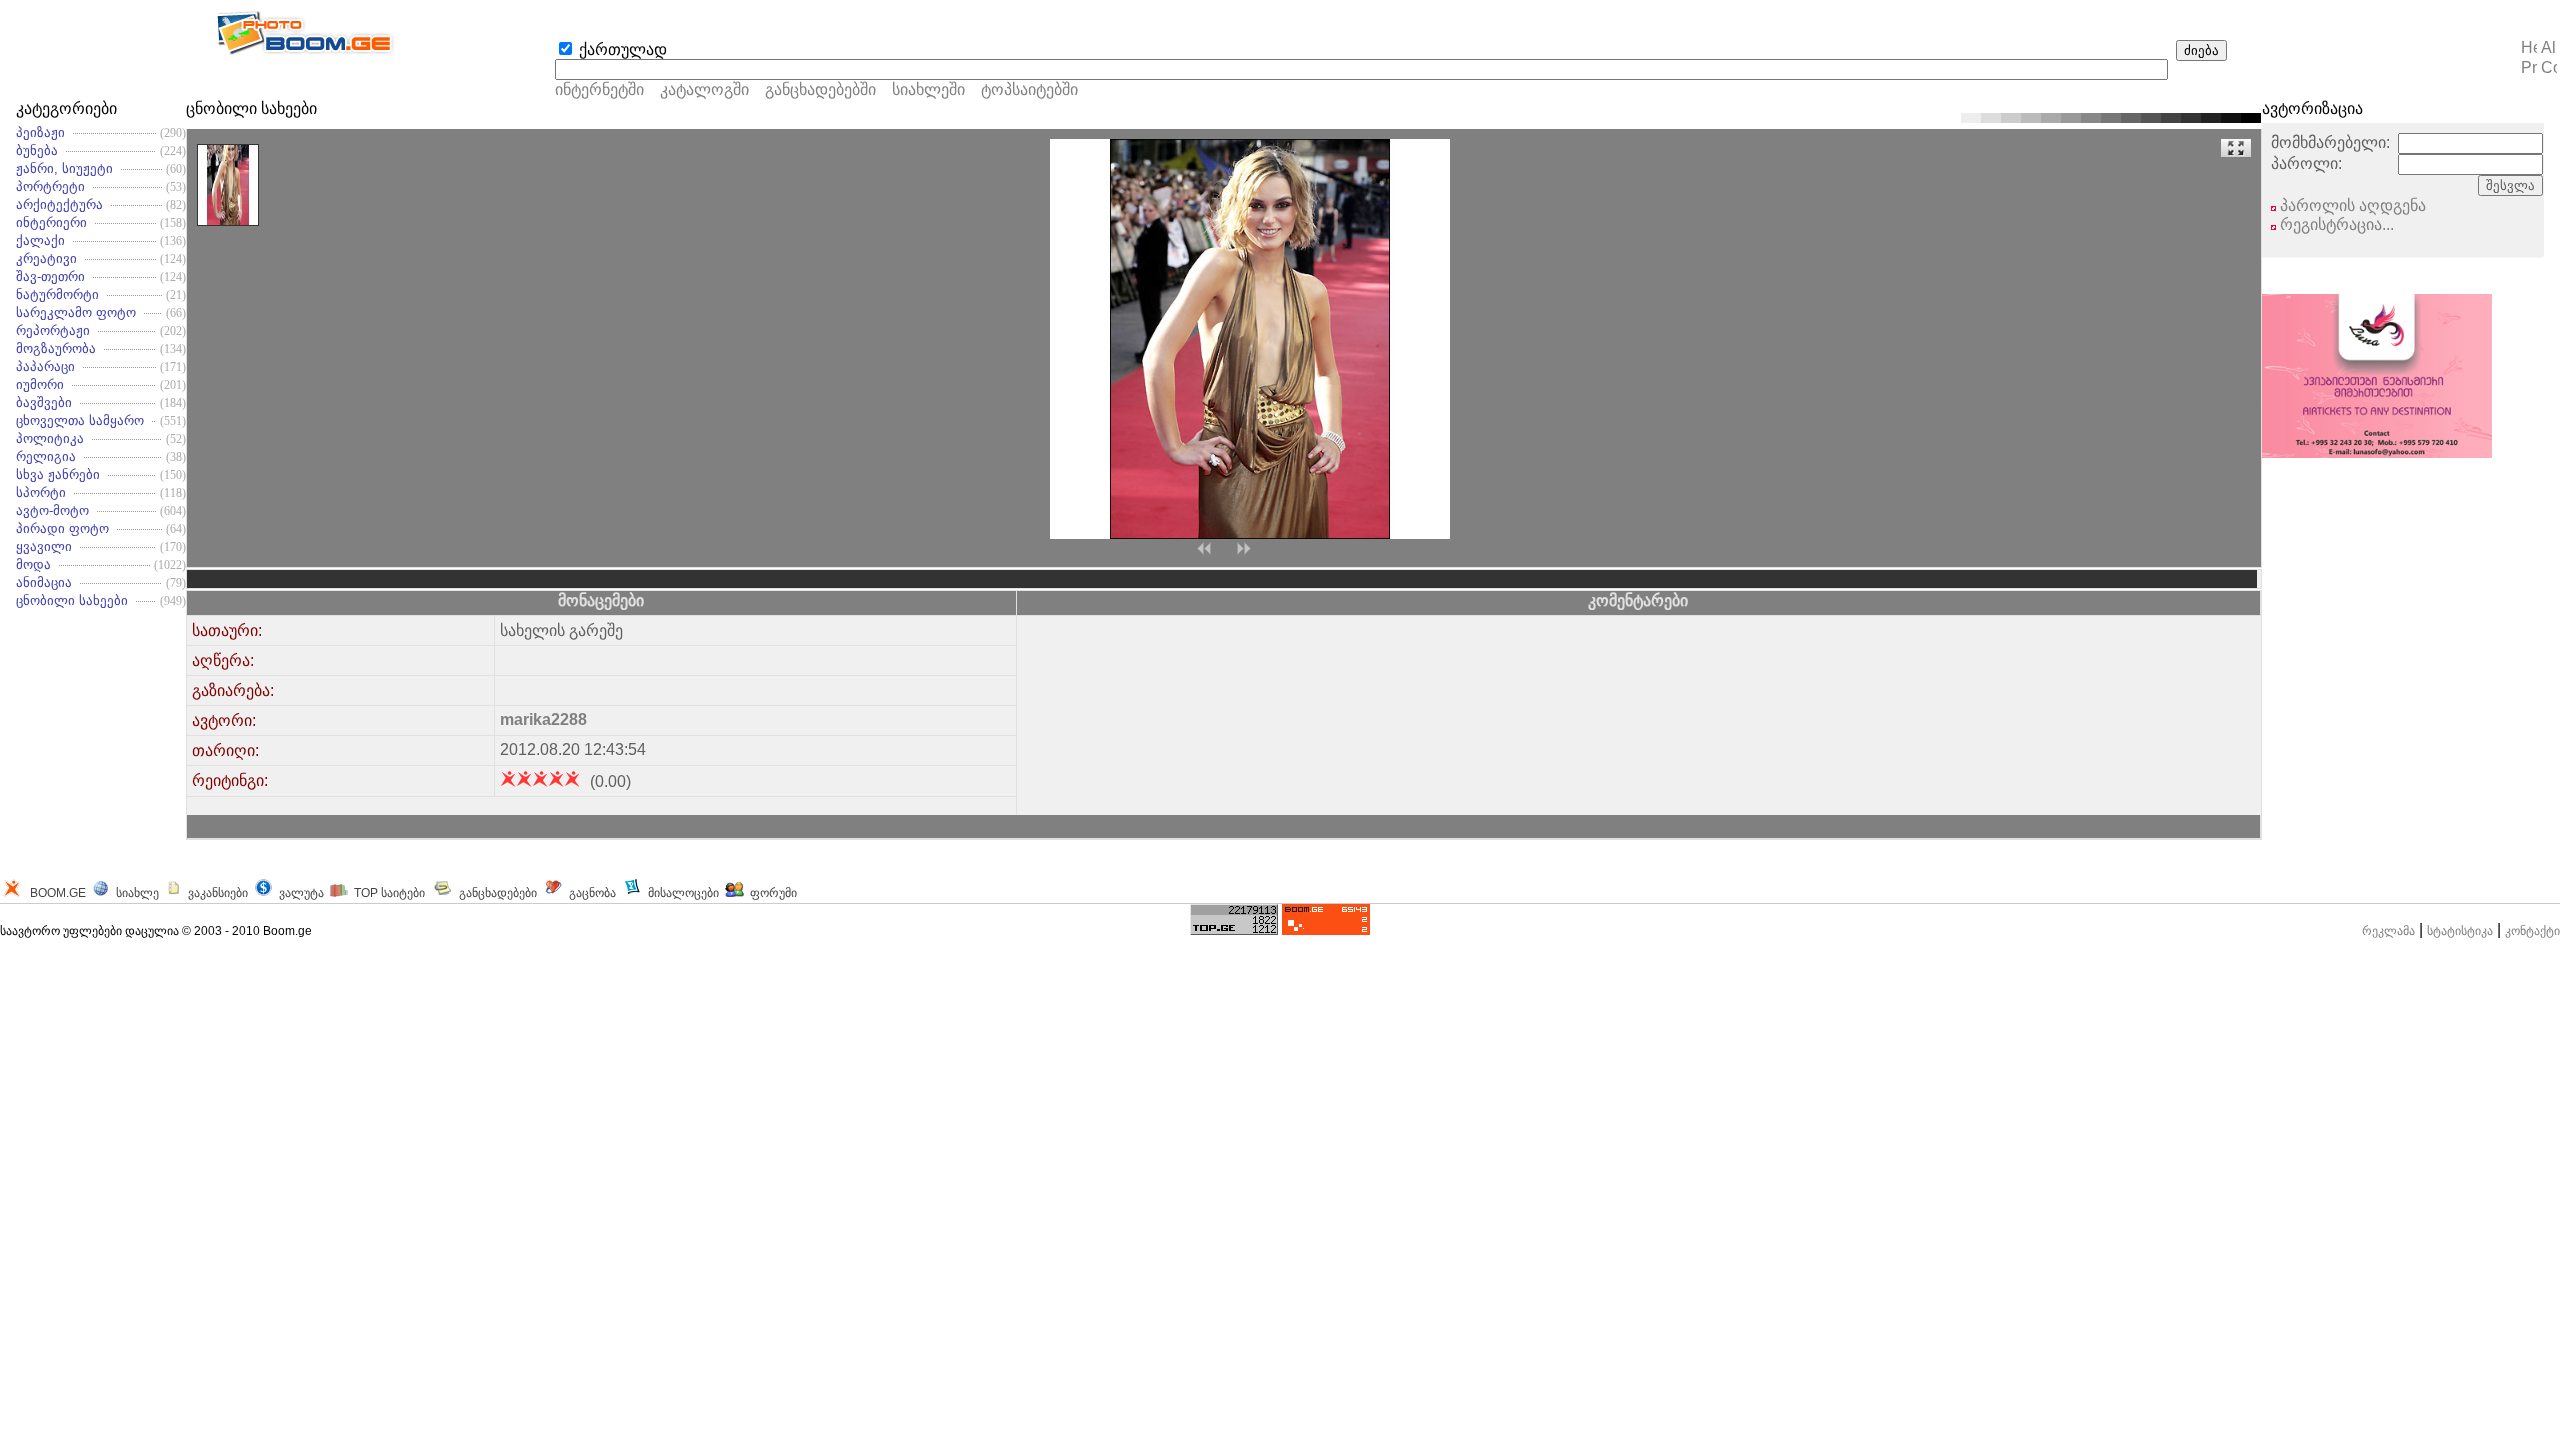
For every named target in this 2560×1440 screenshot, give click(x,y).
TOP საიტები (389, 893)
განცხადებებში (820, 89)
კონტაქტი (2532, 931)
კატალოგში (706, 89)
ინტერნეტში (599, 89)
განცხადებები (498, 893)
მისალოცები (683, 893)
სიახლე (137, 893)
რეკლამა (2388, 931)
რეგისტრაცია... (2335, 224)
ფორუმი (773, 893)
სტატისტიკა (2460, 931)
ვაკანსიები (218, 893)
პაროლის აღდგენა (2351, 205)
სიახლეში (928, 89)
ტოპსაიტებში (1029, 89)
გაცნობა (592, 893)
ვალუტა (301, 893)
